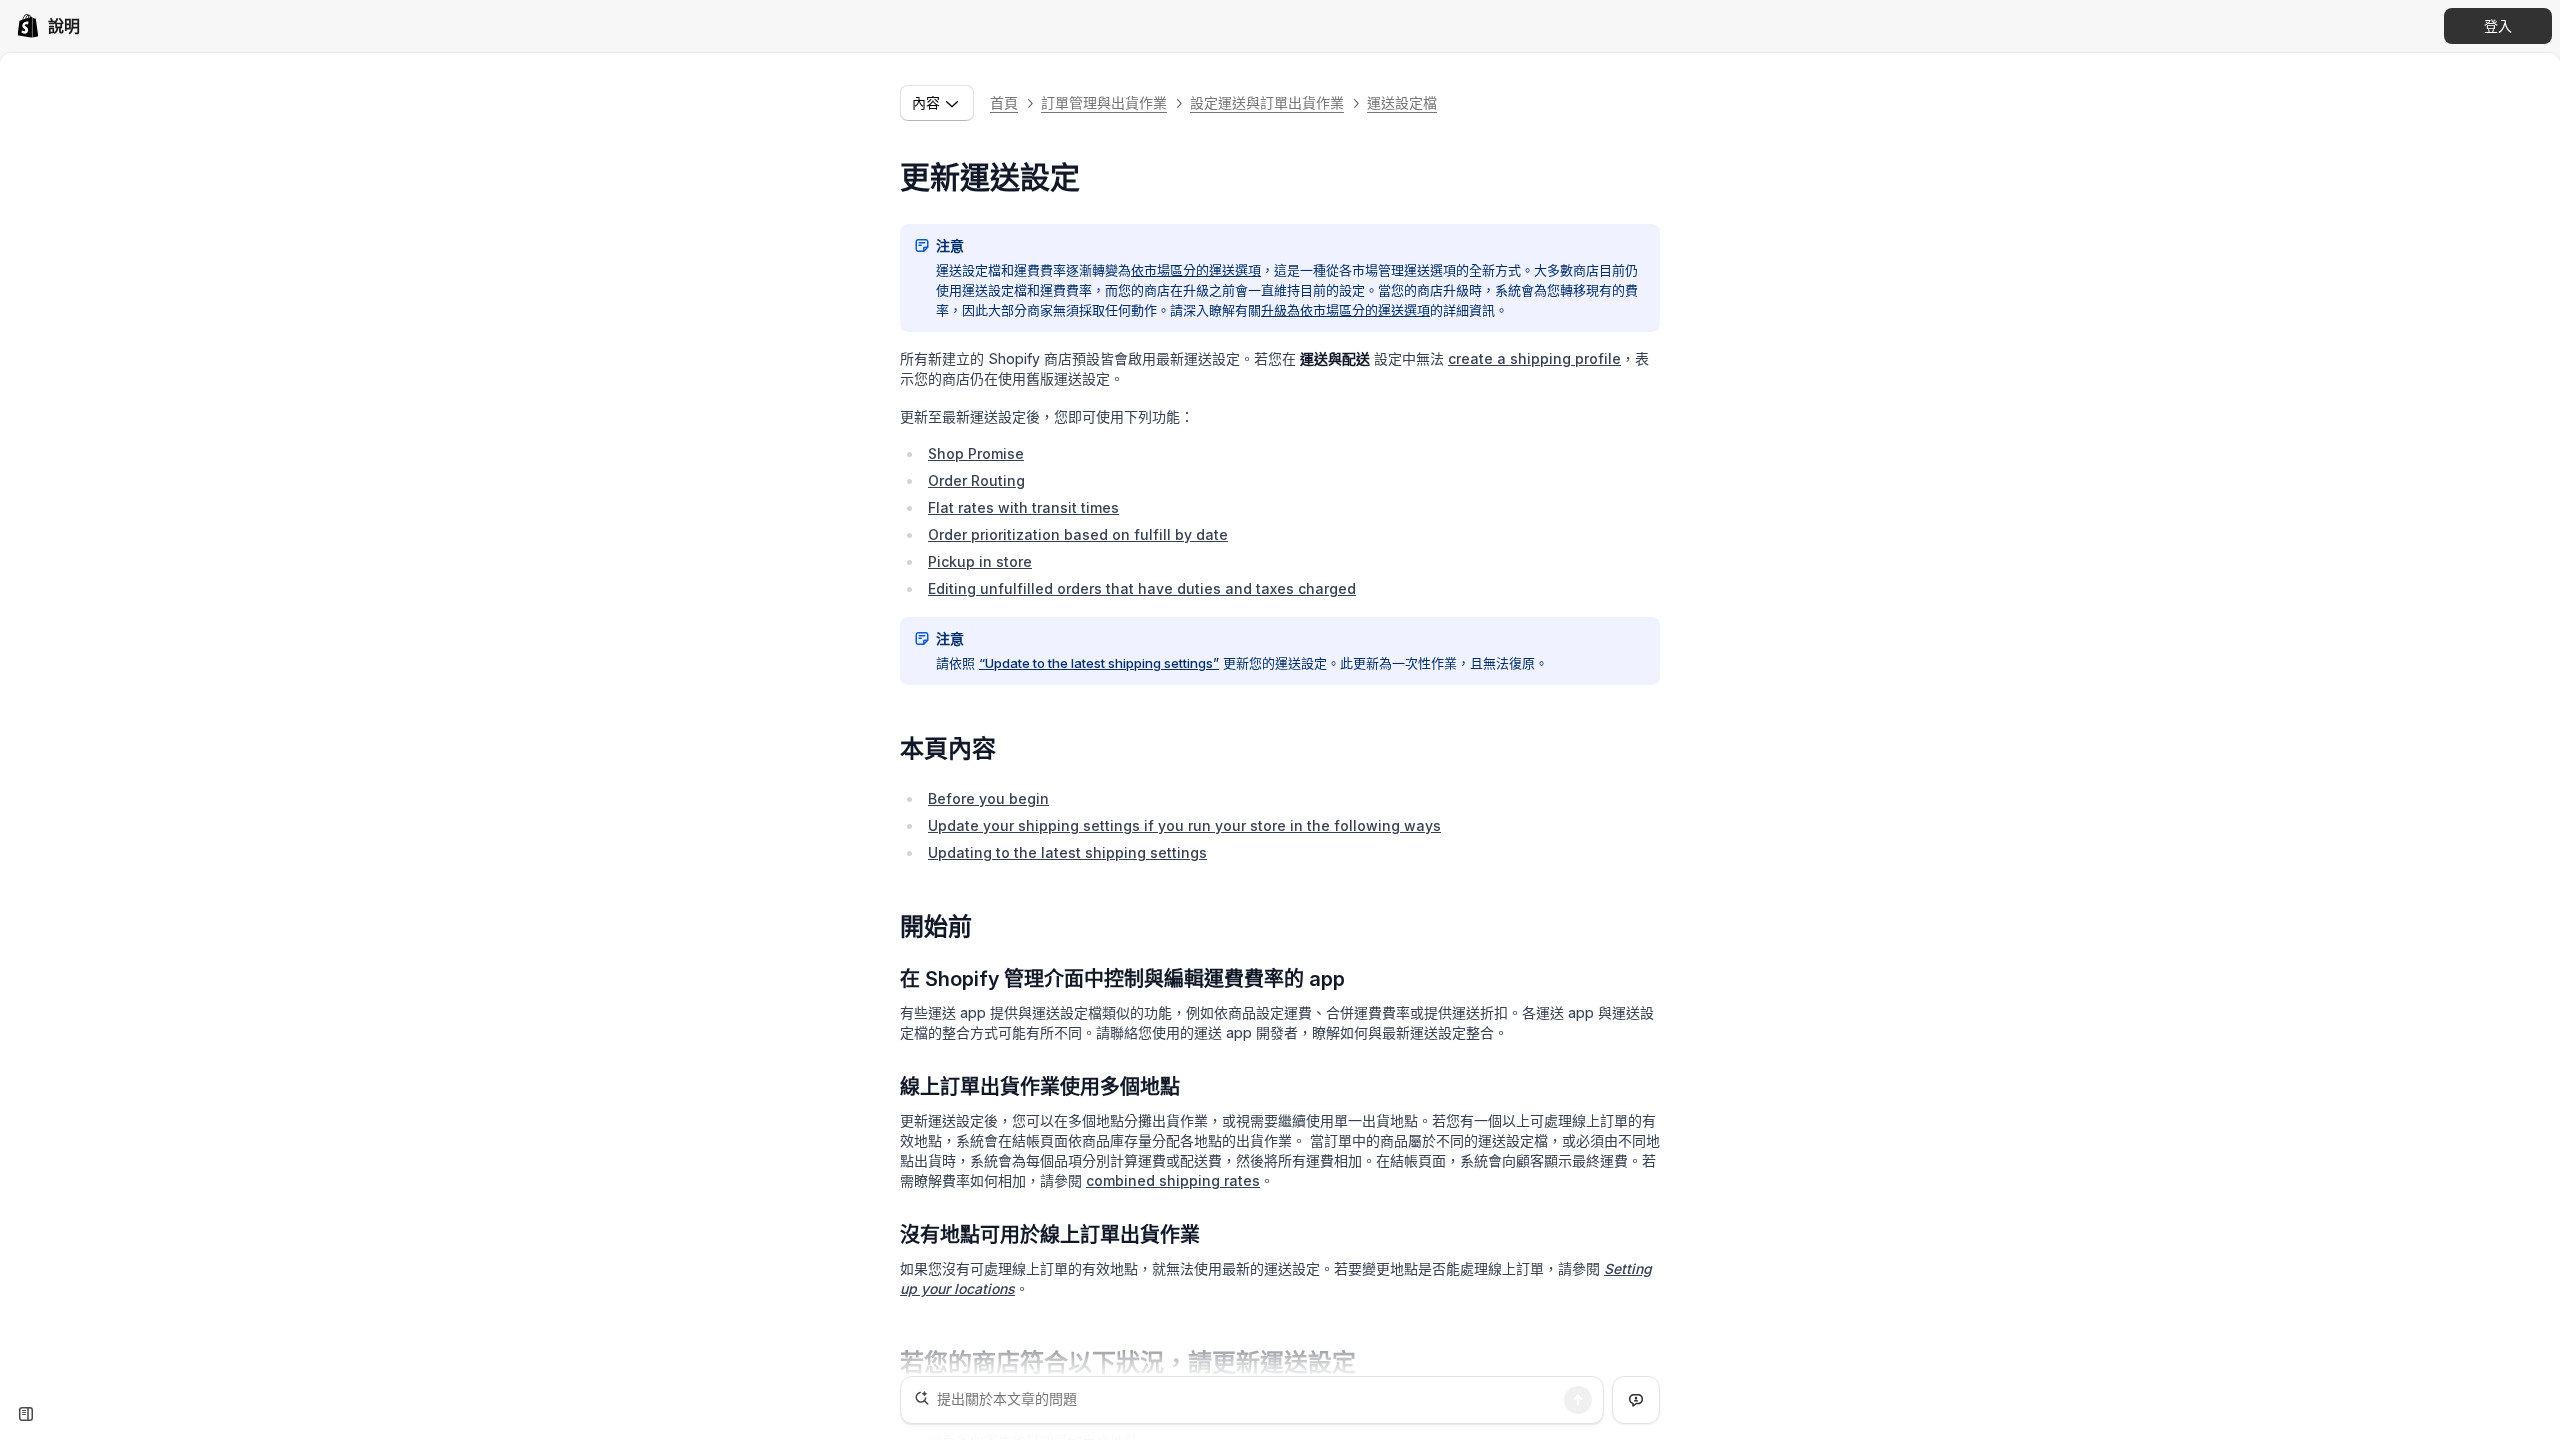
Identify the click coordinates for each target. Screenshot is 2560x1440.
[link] (48, 26)
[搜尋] (1578, 1400)
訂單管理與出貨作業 (1104, 102)
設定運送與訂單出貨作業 (1267, 102)
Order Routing (976, 480)
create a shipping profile (1534, 358)
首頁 (1004, 102)
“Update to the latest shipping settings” (1099, 663)
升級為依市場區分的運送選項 (1345, 310)
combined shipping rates (1173, 1180)
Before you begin (988, 798)
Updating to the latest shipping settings (1067, 852)
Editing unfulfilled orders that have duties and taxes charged (1142, 588)
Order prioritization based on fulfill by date (1078, 534)
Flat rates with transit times (1023, 507)
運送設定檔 (1402, 102)
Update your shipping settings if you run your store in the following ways (1184, 825)
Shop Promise (976, 453)
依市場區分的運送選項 (1196, 270)
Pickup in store (980, 561)
